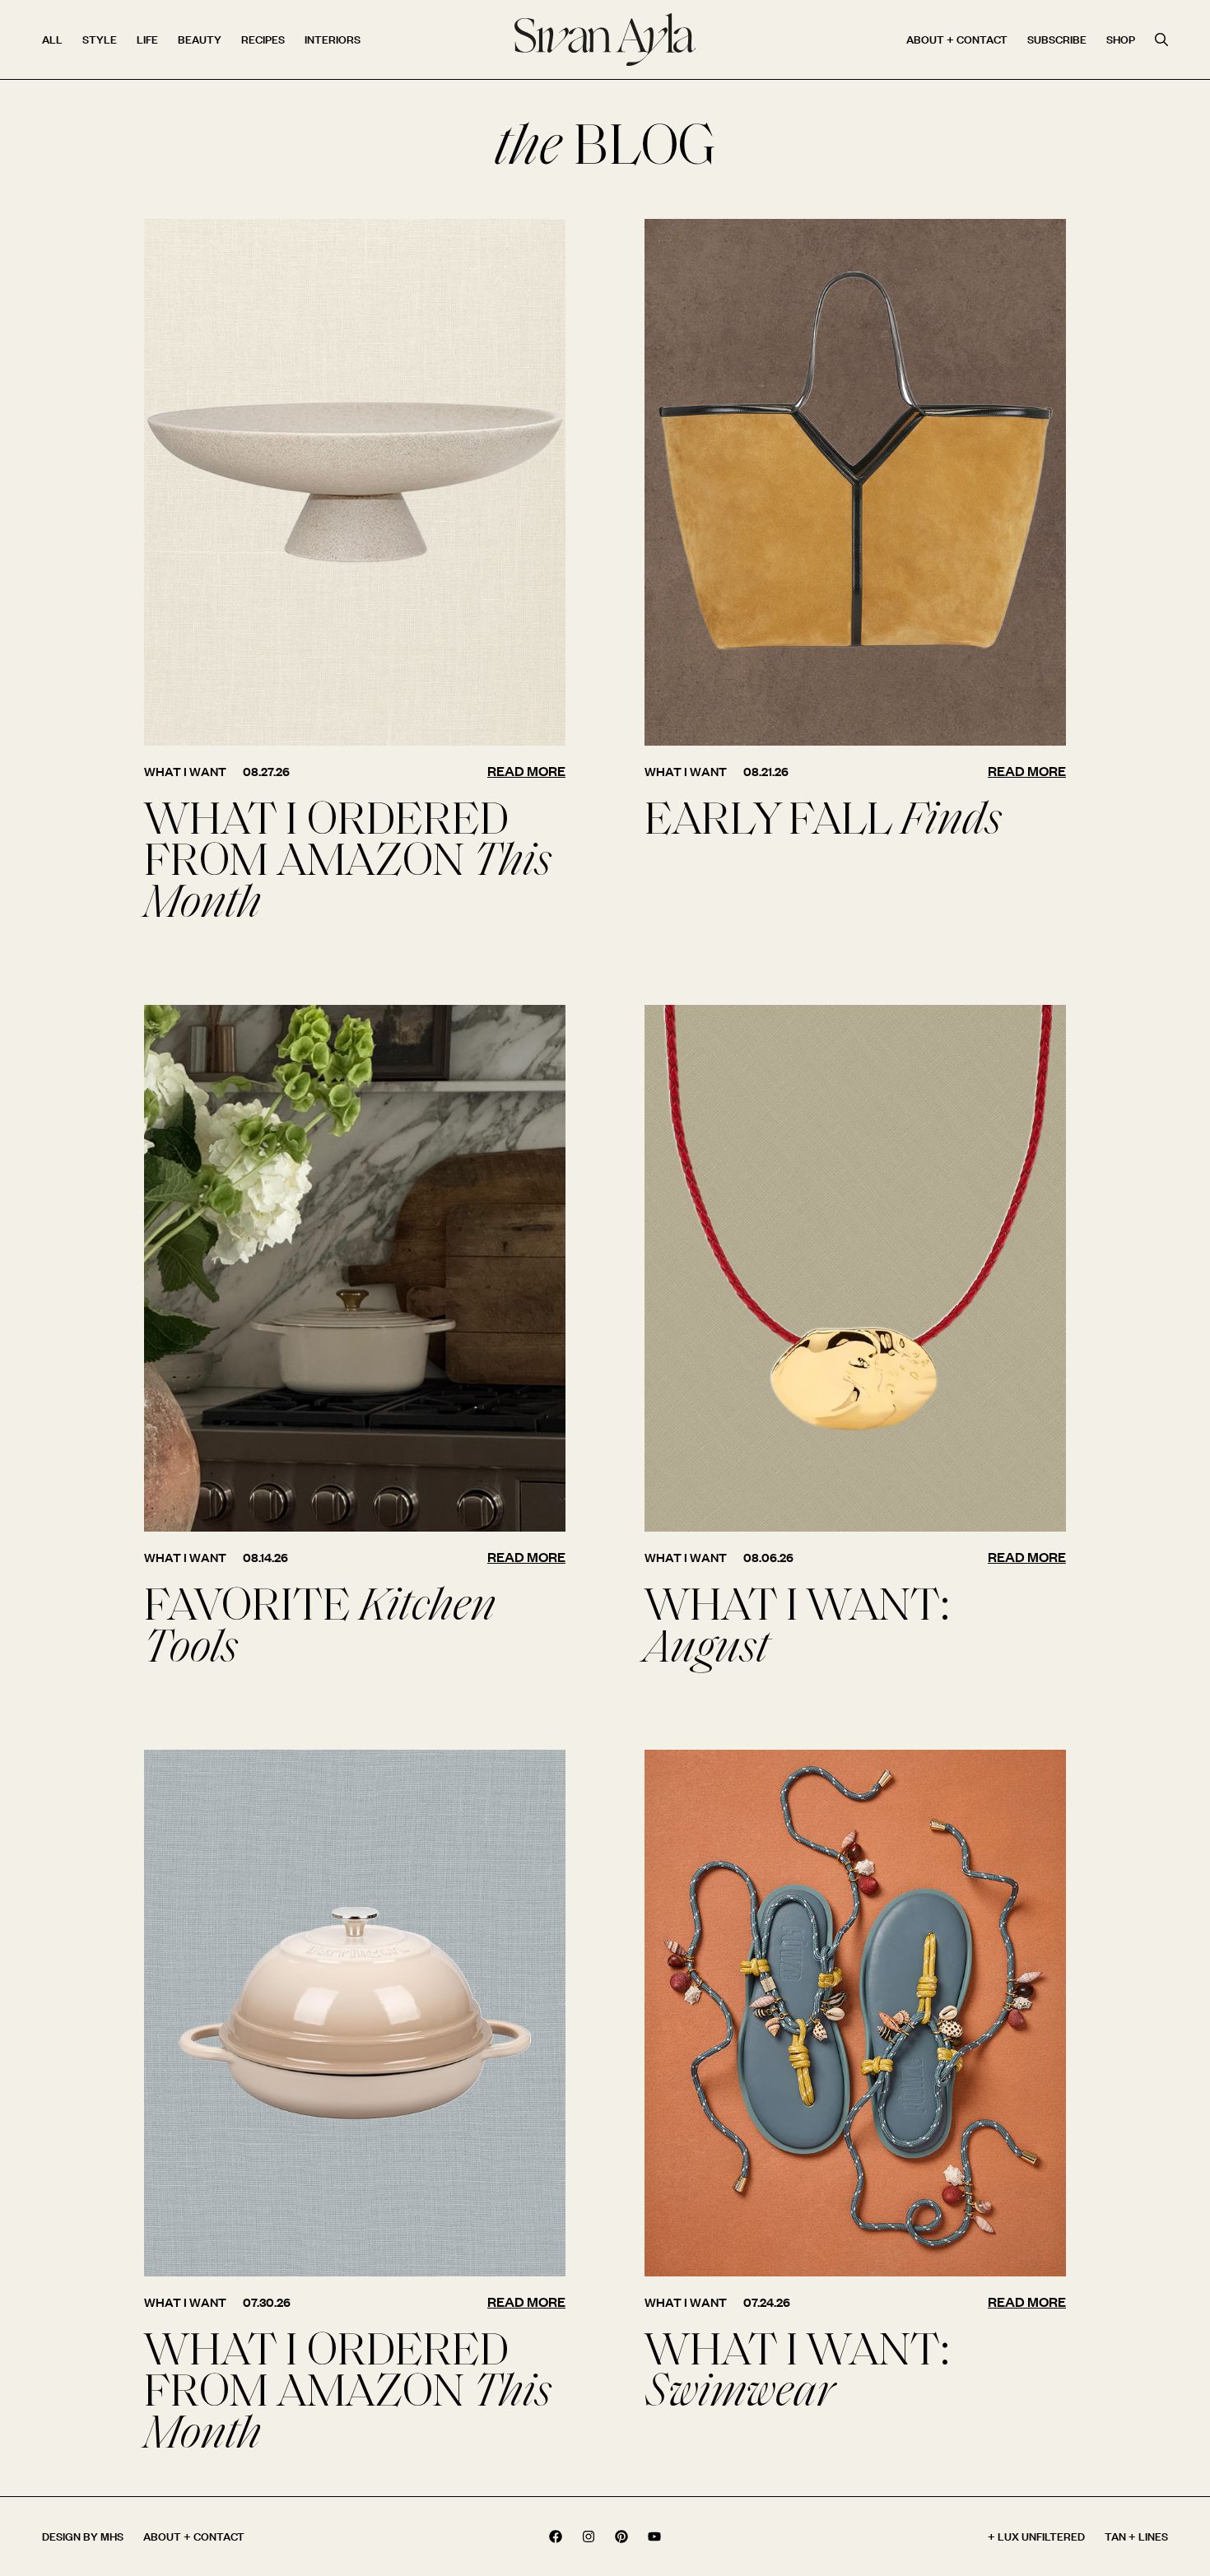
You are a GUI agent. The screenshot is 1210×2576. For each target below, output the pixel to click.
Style (100, 39)
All (52, 39)
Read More (526, 771)
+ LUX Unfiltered (1036, 2536)
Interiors (333, 39)
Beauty (200, 39)
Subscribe (1057, 39)
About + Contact (957, 39)
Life (147, 39)
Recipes (263, 39)
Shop (1121, 39)
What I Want (185, 772)
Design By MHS (83, 2536)
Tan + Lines (1136, 2536)
